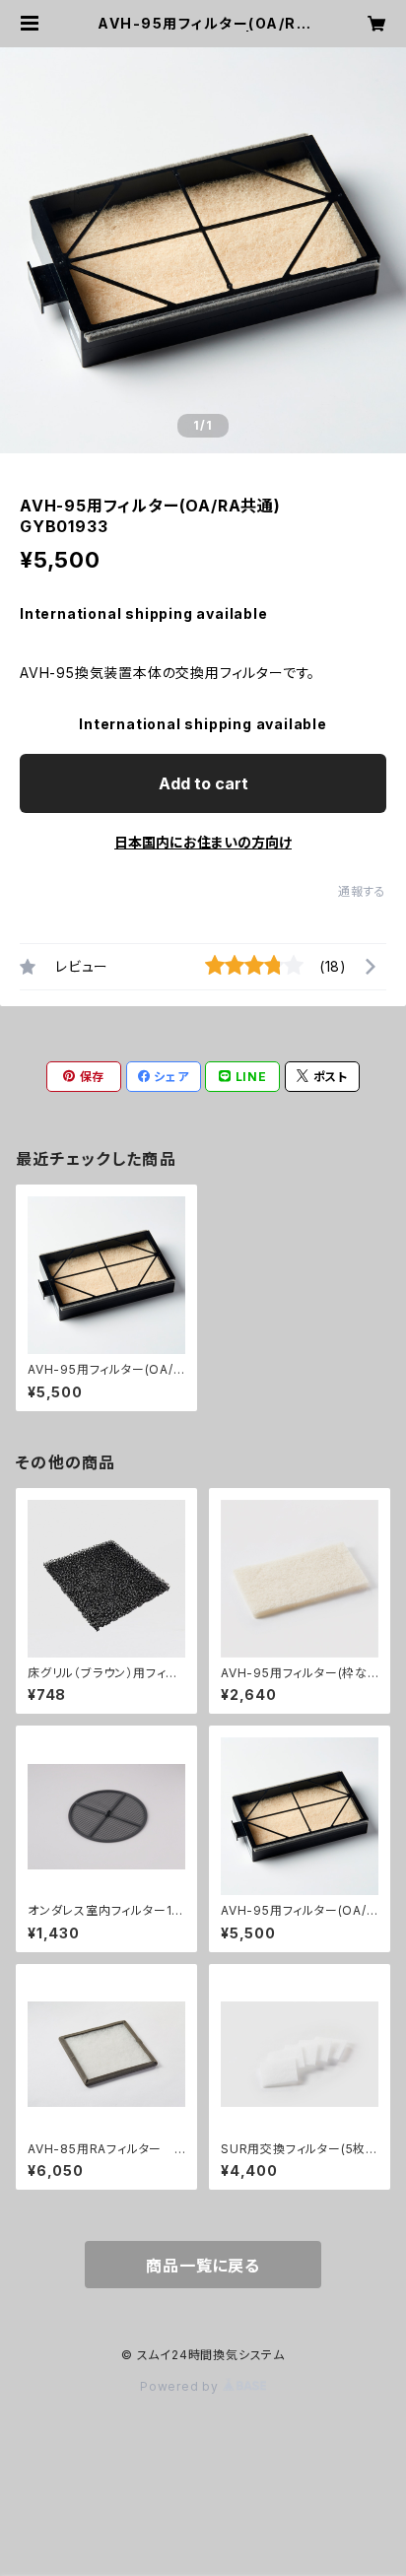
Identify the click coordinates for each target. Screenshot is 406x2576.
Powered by (181, 2386)
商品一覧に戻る (203, 2266)
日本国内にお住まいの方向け (203, 842)
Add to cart (203, 783)
